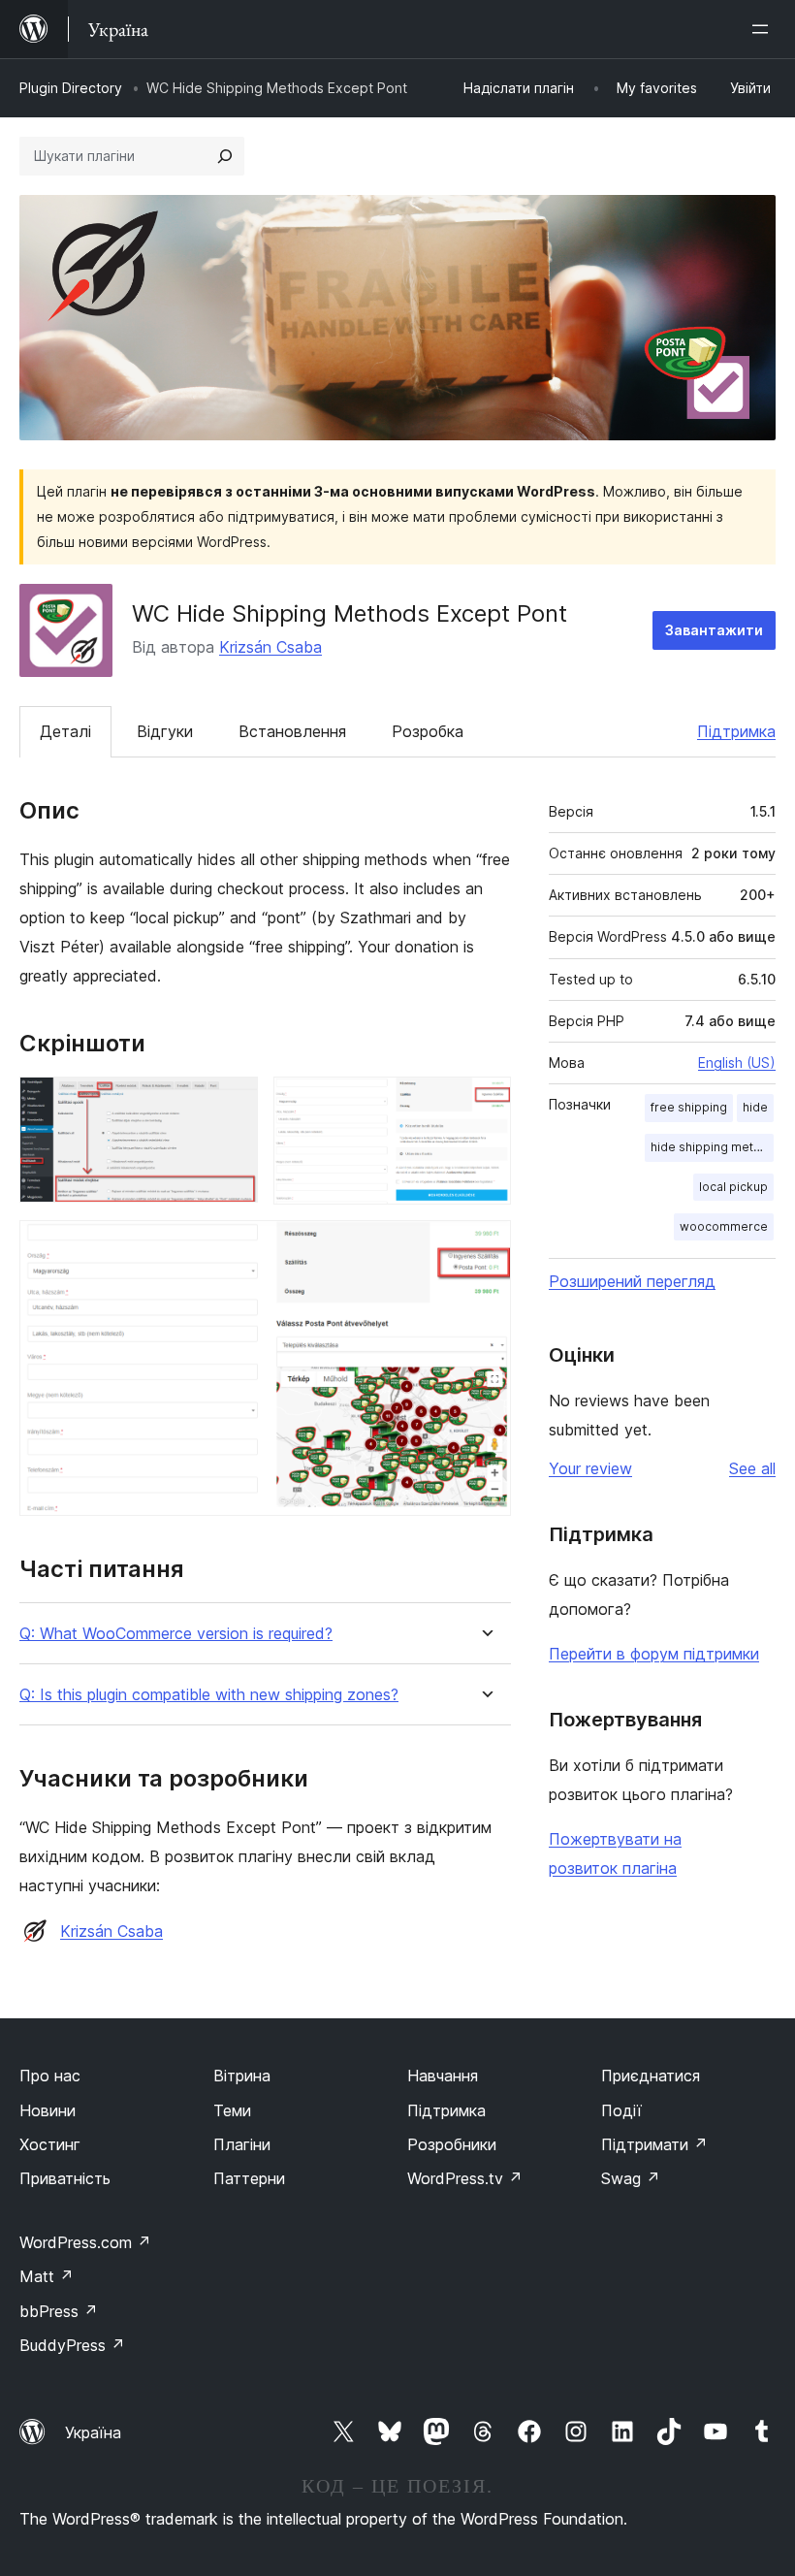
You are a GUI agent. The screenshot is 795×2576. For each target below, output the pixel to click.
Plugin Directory (71, 88)
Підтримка (736, 731)
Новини (48, 2110)
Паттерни (249, 2178)
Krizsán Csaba (270, 647)
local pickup (733, 1187)
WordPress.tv (465, 2178)
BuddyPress (72, 2345)
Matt (47, 2276)
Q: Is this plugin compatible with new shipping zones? (209, 1695)
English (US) (737, 1063)
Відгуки (165, 731)
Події (621, 2110)
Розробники (452, 2144)
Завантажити (714, 630)
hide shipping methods (712, 1147)
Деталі (65, 731)
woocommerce (724, 1226)
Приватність (65, 2178)
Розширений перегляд (632, 1281)
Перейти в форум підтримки (654, 1654)
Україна (93, 2432)
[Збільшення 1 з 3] (232, 1103)
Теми (232, 2110)
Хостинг (50, 2144)
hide (755, 1107)
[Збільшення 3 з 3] (485, 1246)
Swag (631, 2178)
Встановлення (292, 731)
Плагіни (242, 2144)
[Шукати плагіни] (225, 156)
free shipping (689, 1107)
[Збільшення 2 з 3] (485, 1103)
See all (752, 1468)
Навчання (443, 2076)
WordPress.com (85, 2242)
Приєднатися (651, 2076)
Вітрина (242, 2076)
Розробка (428, 731)
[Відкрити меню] (764, 29)
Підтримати (654, 2144)
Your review (590, 1468)
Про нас (50, 2076)
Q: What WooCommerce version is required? (176, 1634)
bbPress (59, 2311)
